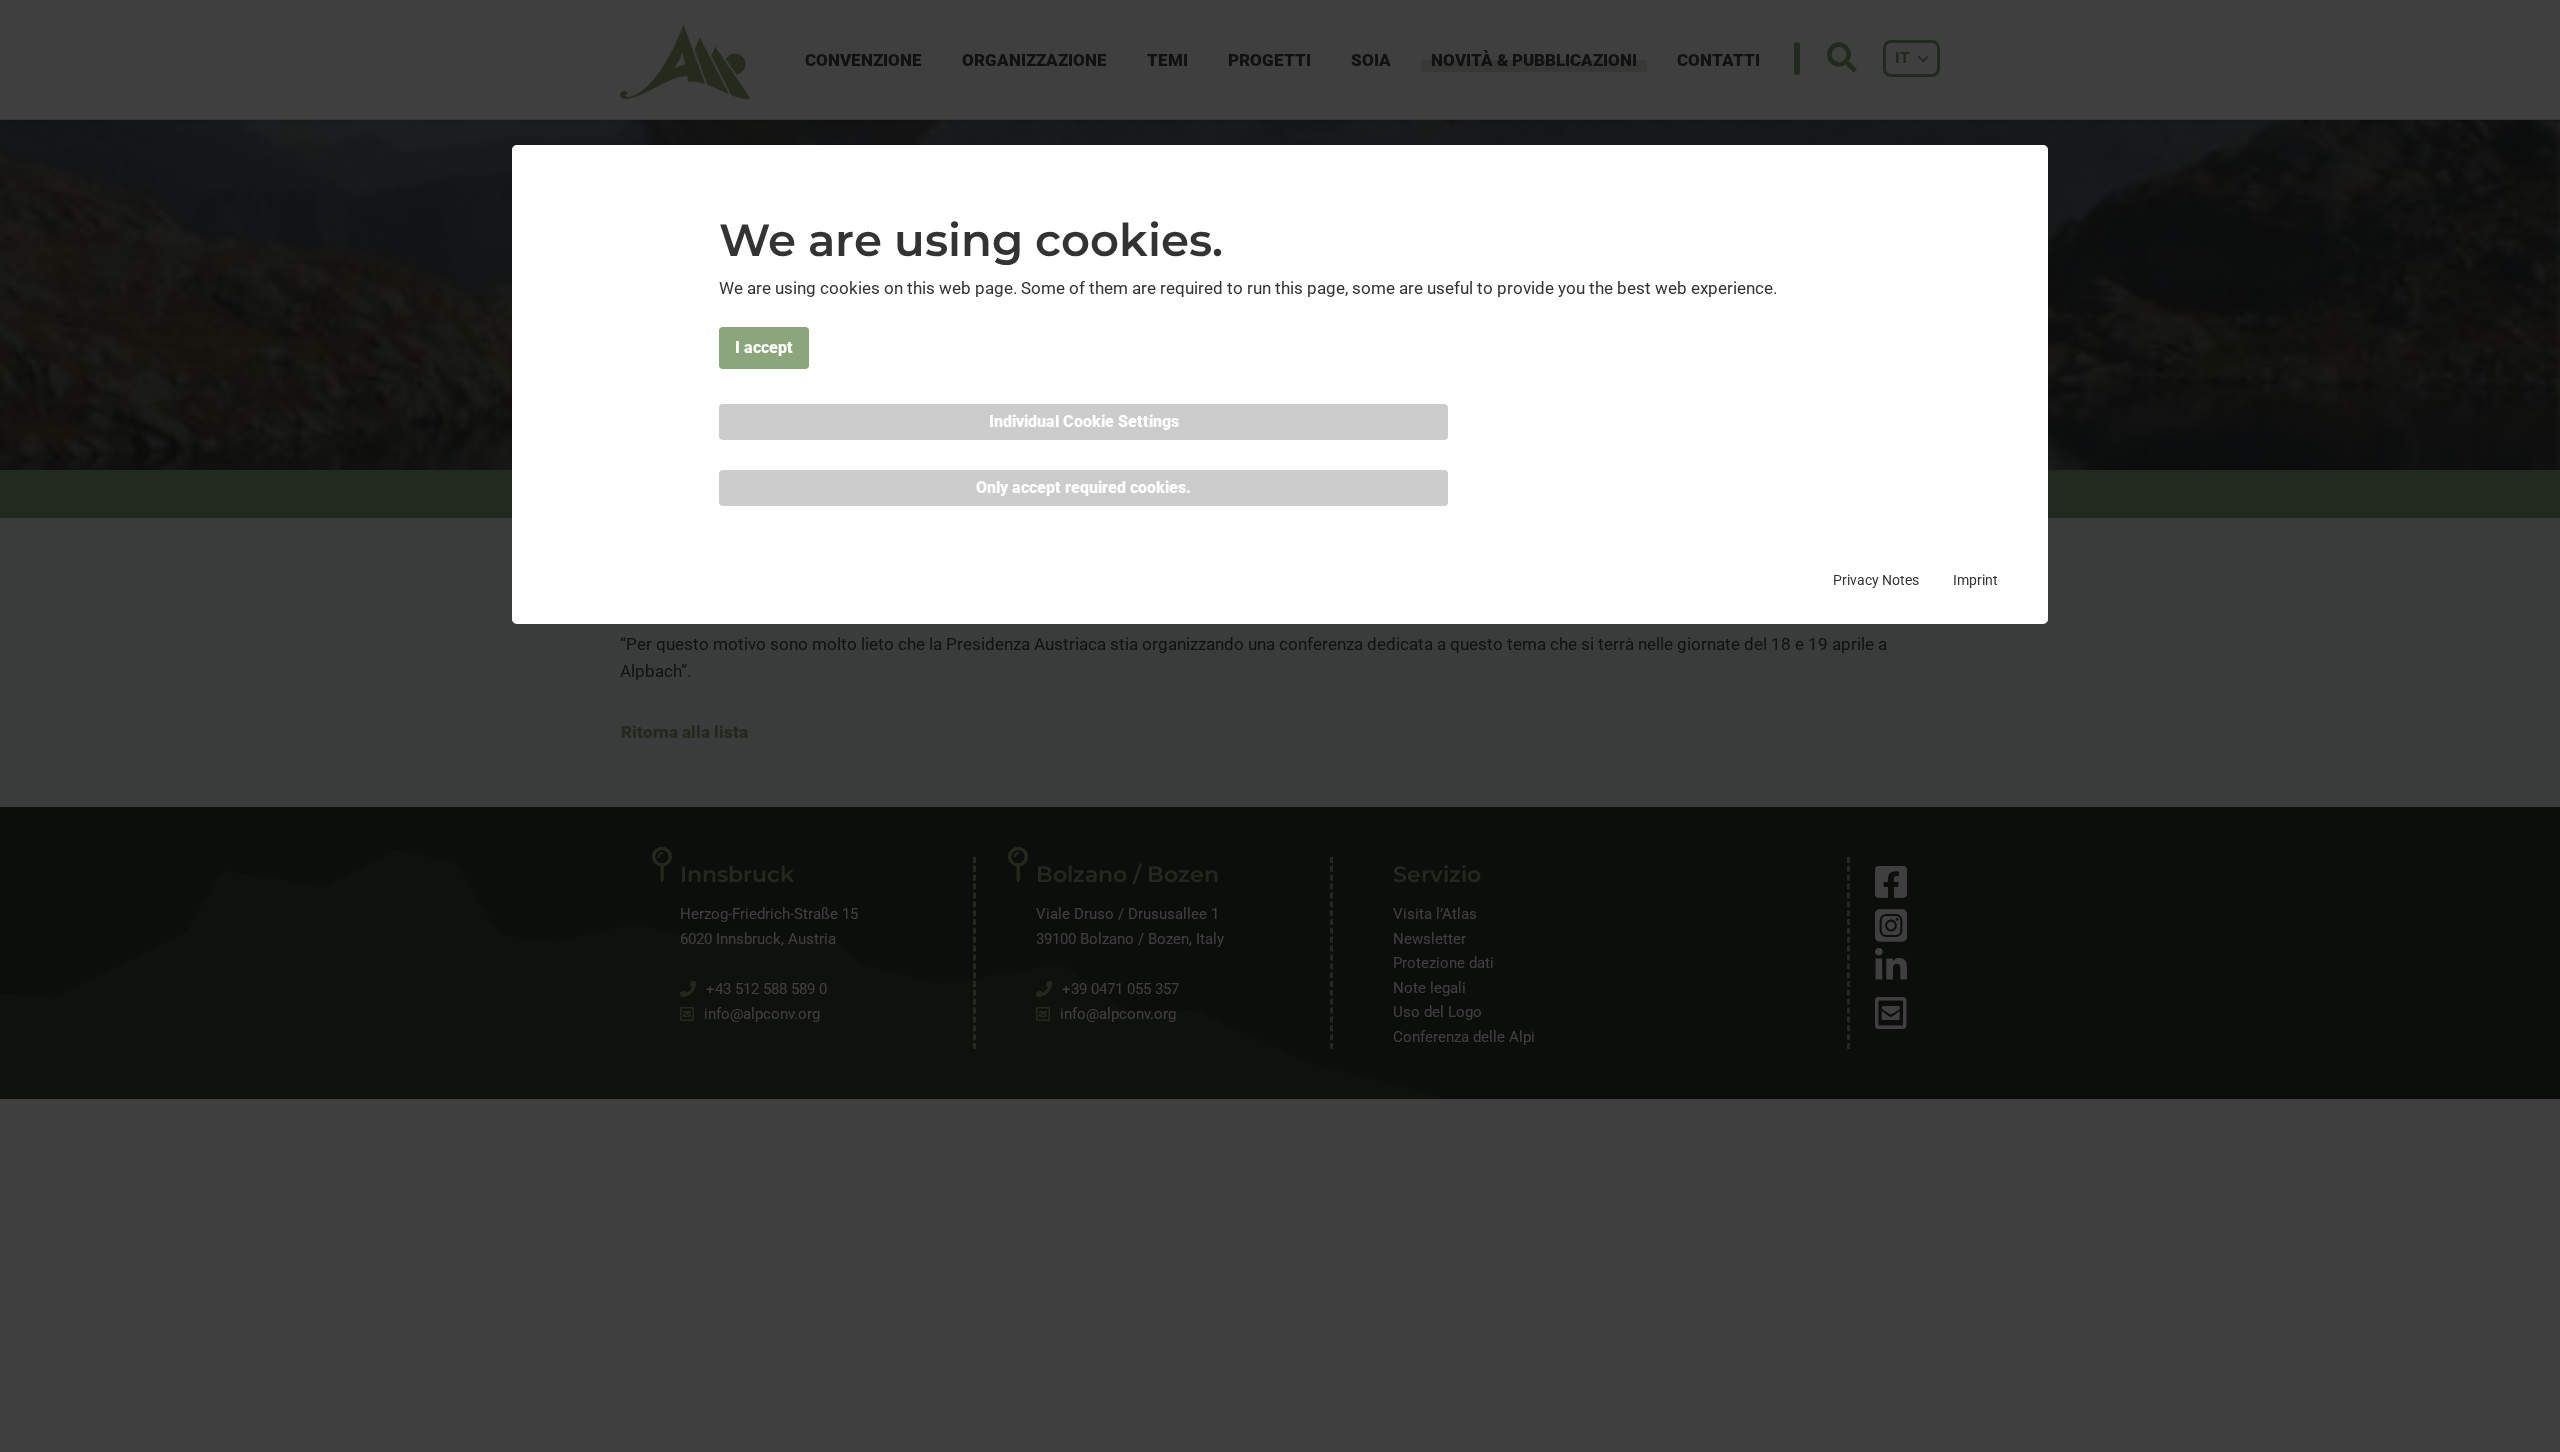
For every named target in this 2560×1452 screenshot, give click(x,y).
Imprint (1975, 581)
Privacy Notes (1876, 581)
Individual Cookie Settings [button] (1084, 421)
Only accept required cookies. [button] (1083, 487)
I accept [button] (764, 347)
